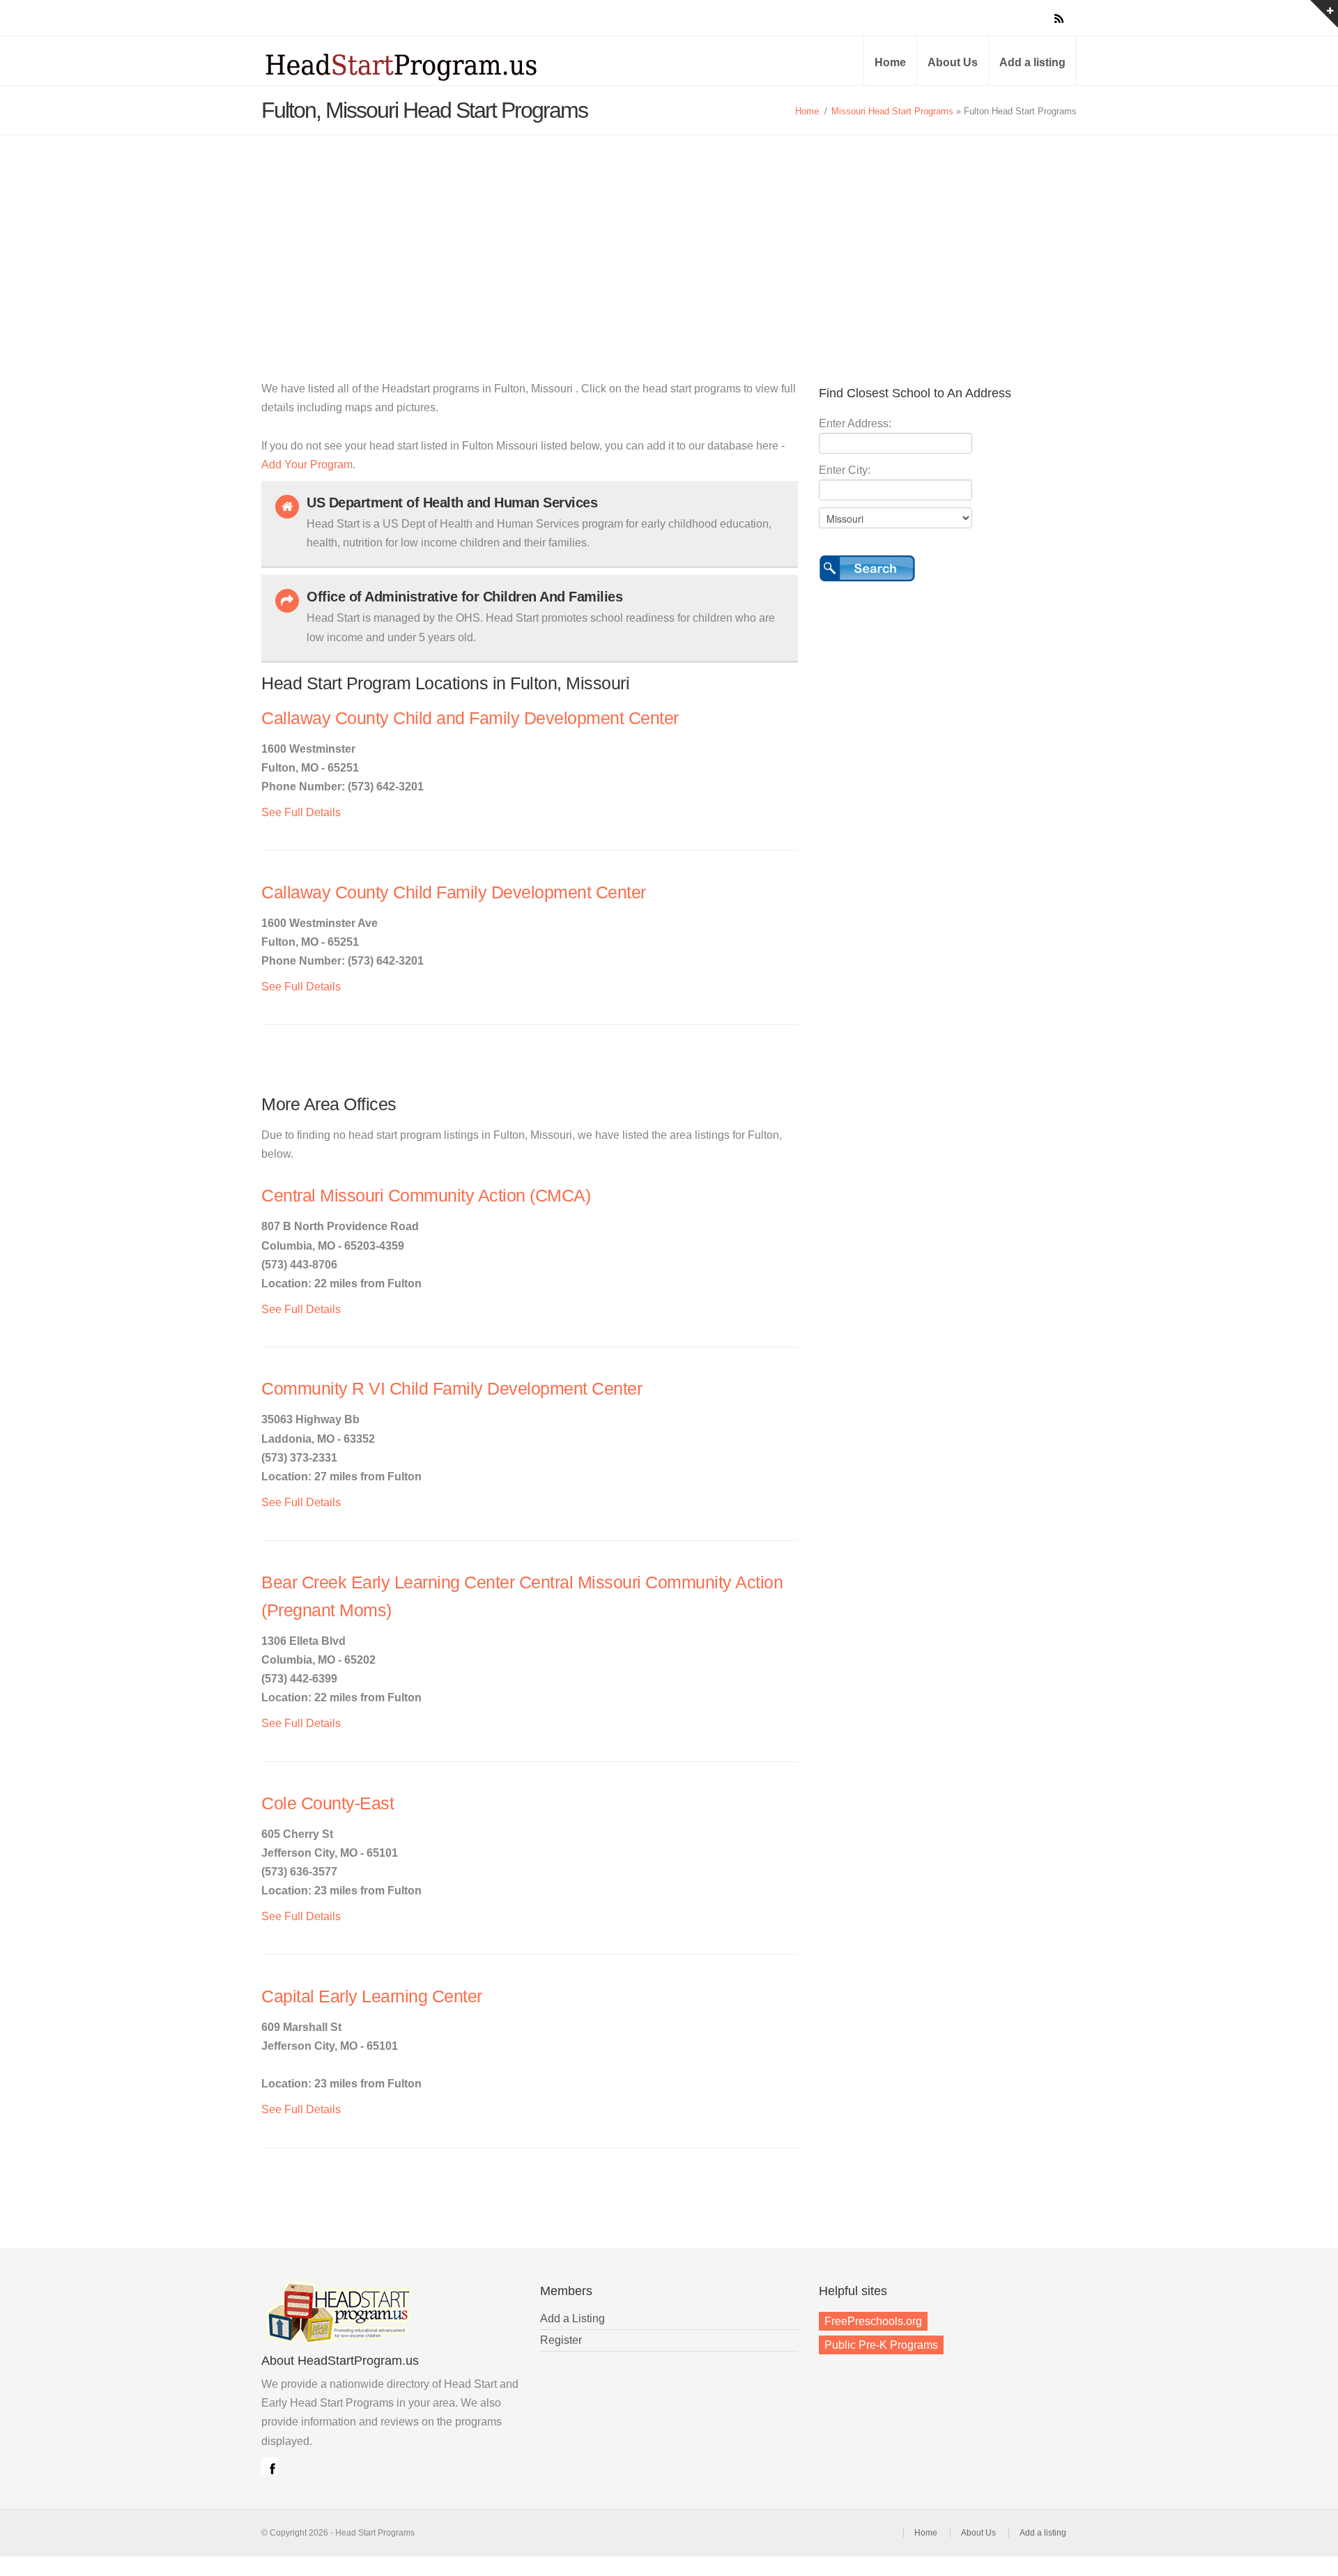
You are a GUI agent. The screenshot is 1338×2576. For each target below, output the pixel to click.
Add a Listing (572, 2318)
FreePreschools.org (873, 2321)
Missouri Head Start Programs (892, 111)
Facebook (270, 2466)
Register (561, 2340)
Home (890, 62)
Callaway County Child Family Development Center (454, 892)
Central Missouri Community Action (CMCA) (426, 1196)
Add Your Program (307, 465)
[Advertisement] (669, 240)
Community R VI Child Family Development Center (452, 1389)
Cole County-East (328, 1803)
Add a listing (1032, 62)
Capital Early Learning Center (372, 1996)
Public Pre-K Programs (881, 2345)
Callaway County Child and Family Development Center (470, 718)
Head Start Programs (425, 66)
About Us (953, 62)
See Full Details (301, 812)
